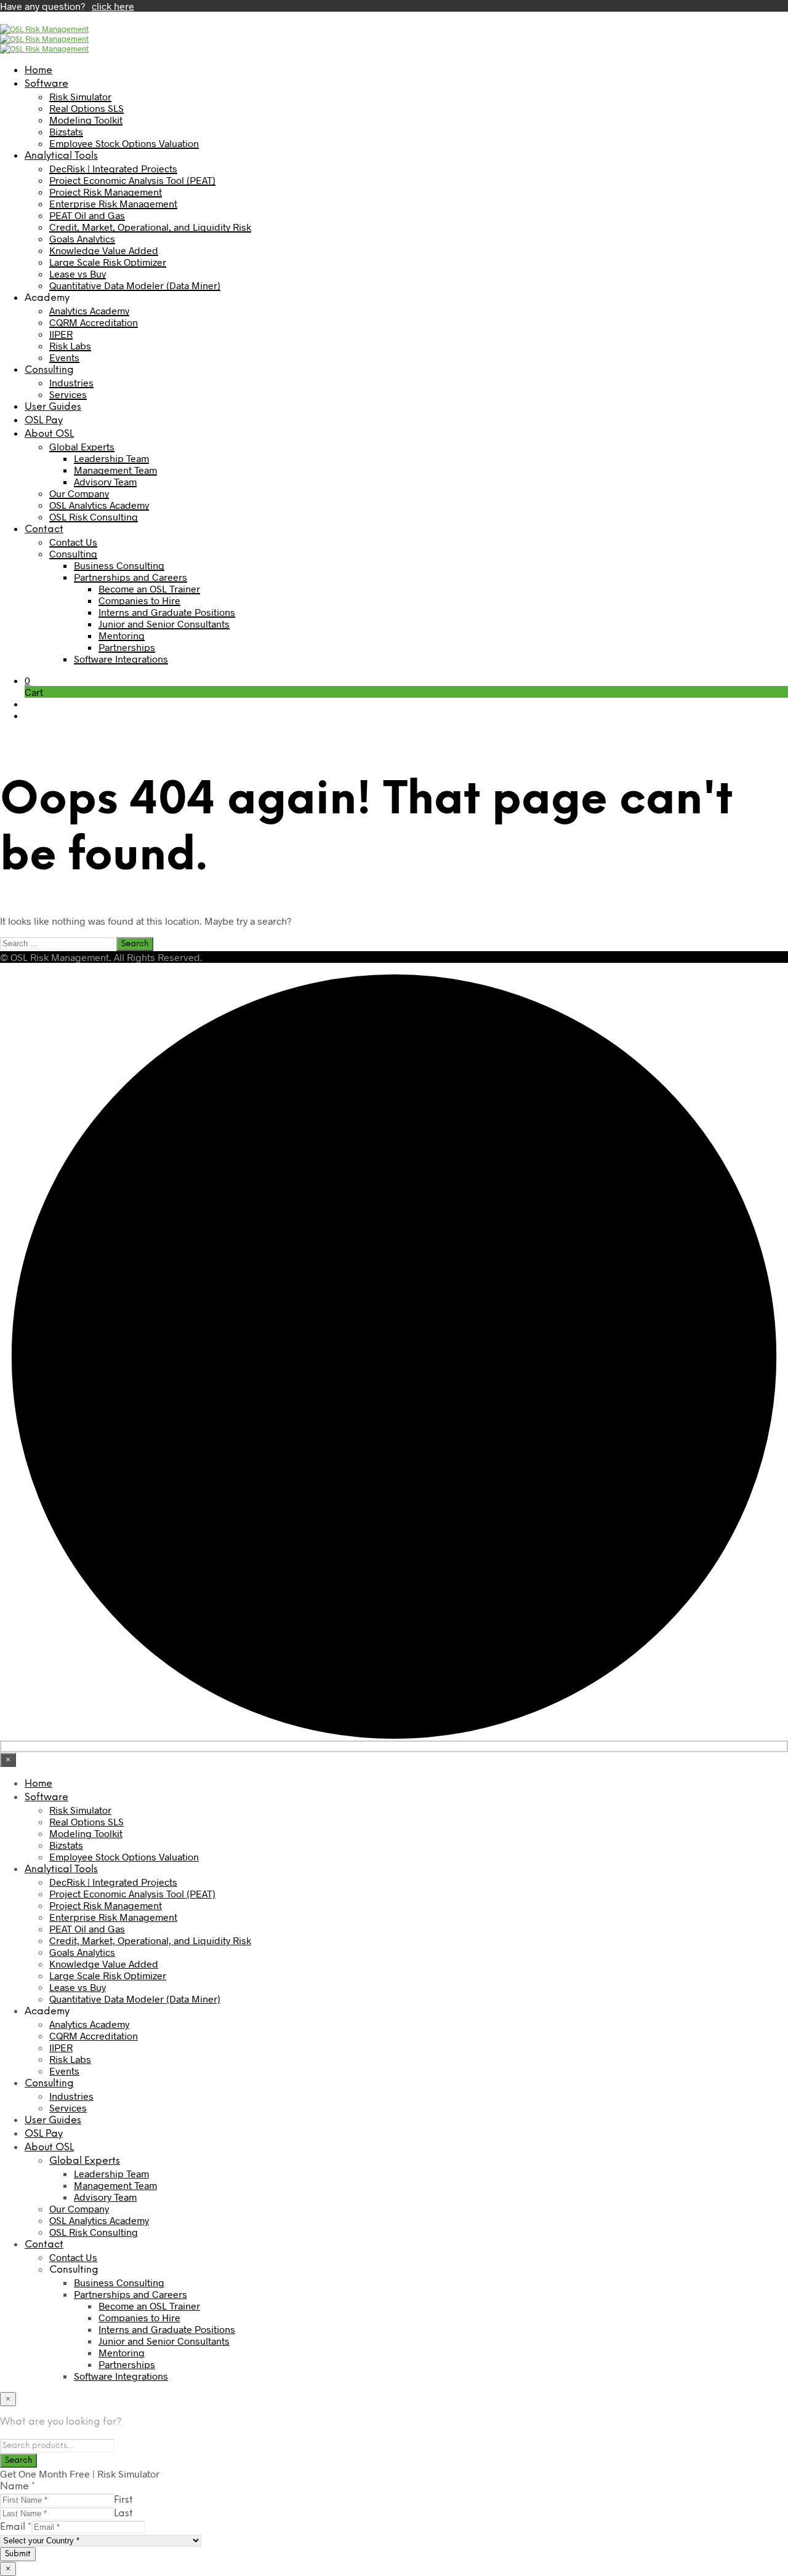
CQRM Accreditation (94, 322)
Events (64, 357)
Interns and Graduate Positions (167, 612)
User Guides (53, 407)
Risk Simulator (80, 96)
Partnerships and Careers (131, 577)
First (123, 2500)
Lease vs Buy (78, 273)
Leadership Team (111, 458)
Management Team (115, 470)
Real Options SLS (86, 108)
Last (123, 2514)
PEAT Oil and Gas (87, 215)
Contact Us (73, 542)
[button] (27, 680)
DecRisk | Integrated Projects (113, 168)
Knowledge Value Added (104, 250)
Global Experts (82, 446)
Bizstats (66, 131)
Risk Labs (70, 345)
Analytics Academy (89, 310)
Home (38, 70)
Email (16, 2527)
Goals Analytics (82, 238)
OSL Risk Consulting (94, 516)
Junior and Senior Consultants (164, 624)
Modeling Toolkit (86, 120)
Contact (44, 529)
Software (46, 84)
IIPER (61, 334)
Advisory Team (105, 481)
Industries (71, 382)
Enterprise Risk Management (113, 203)
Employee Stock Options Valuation (124, 143)
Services (68, 394)
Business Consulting (119, 565)
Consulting (49, 370)
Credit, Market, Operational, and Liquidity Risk (150, 227)
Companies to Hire (139, 600)
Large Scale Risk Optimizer (108, 262)
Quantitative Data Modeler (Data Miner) (135, 285)
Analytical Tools (61, 156)
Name (18, 2486)
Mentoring (122, 635)
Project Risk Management (106, 192)
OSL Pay (44, 421)
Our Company (79, 493)
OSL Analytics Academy (99, 505)
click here (113, 6)
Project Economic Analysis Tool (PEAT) (132, 180)
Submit (18, 2554)
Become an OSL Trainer (149, 588)
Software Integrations (121, 659)
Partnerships (127, 647)
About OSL (49, 434)
